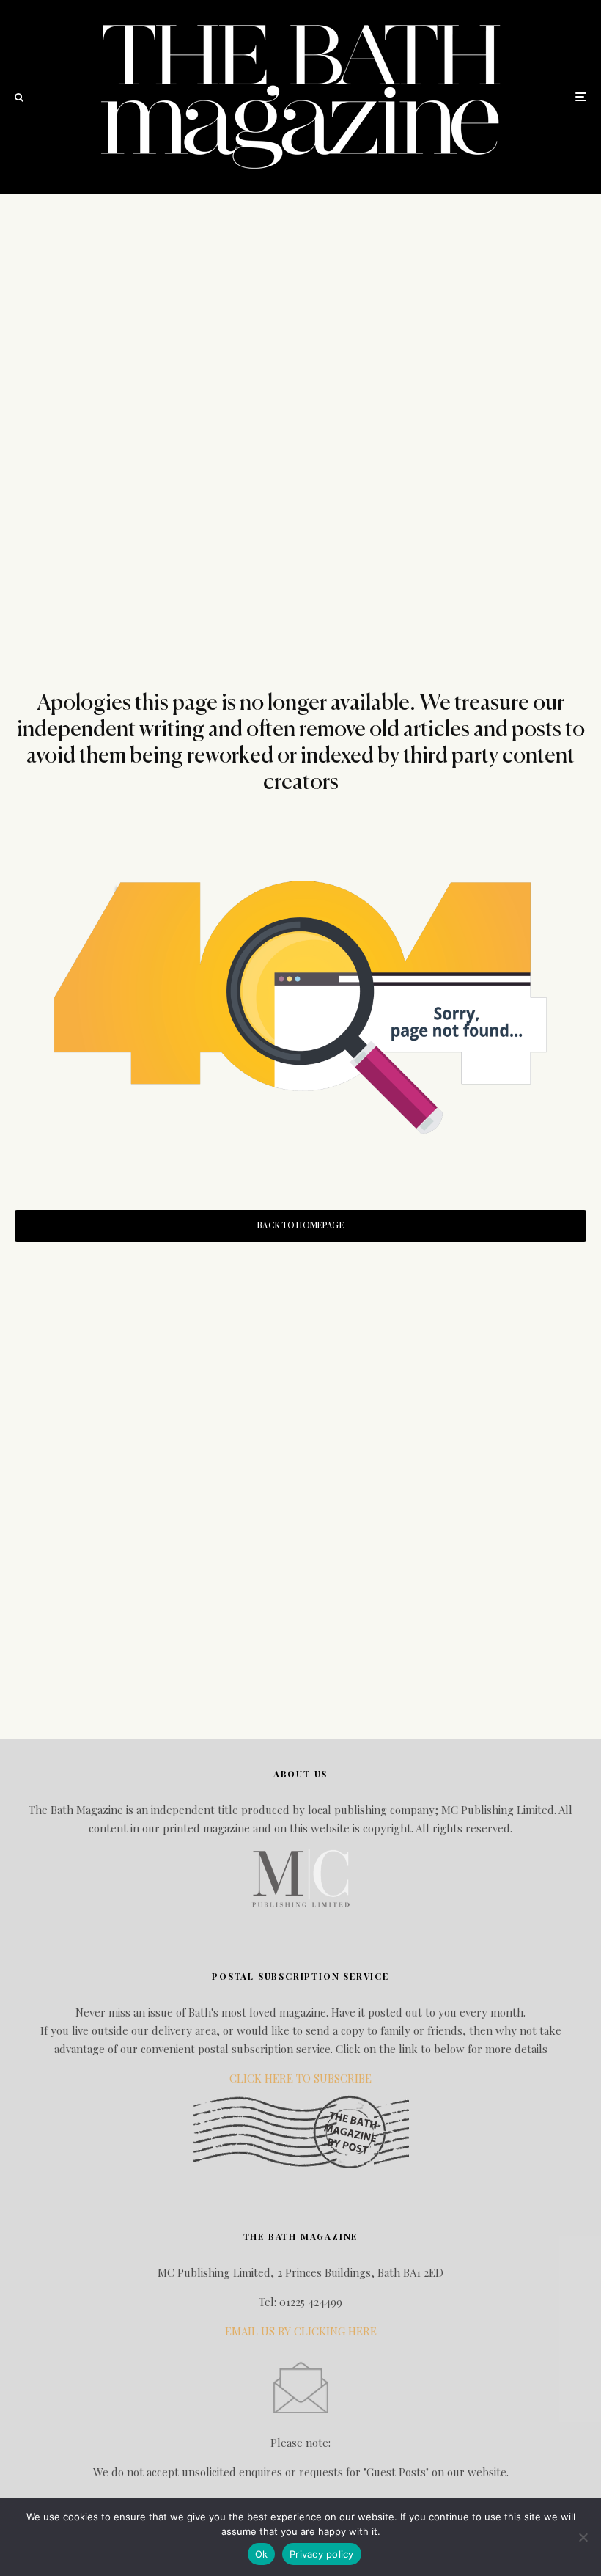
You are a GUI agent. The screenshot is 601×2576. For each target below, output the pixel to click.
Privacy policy (322, 2554)
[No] (583, 2537)
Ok (262, 2554)
